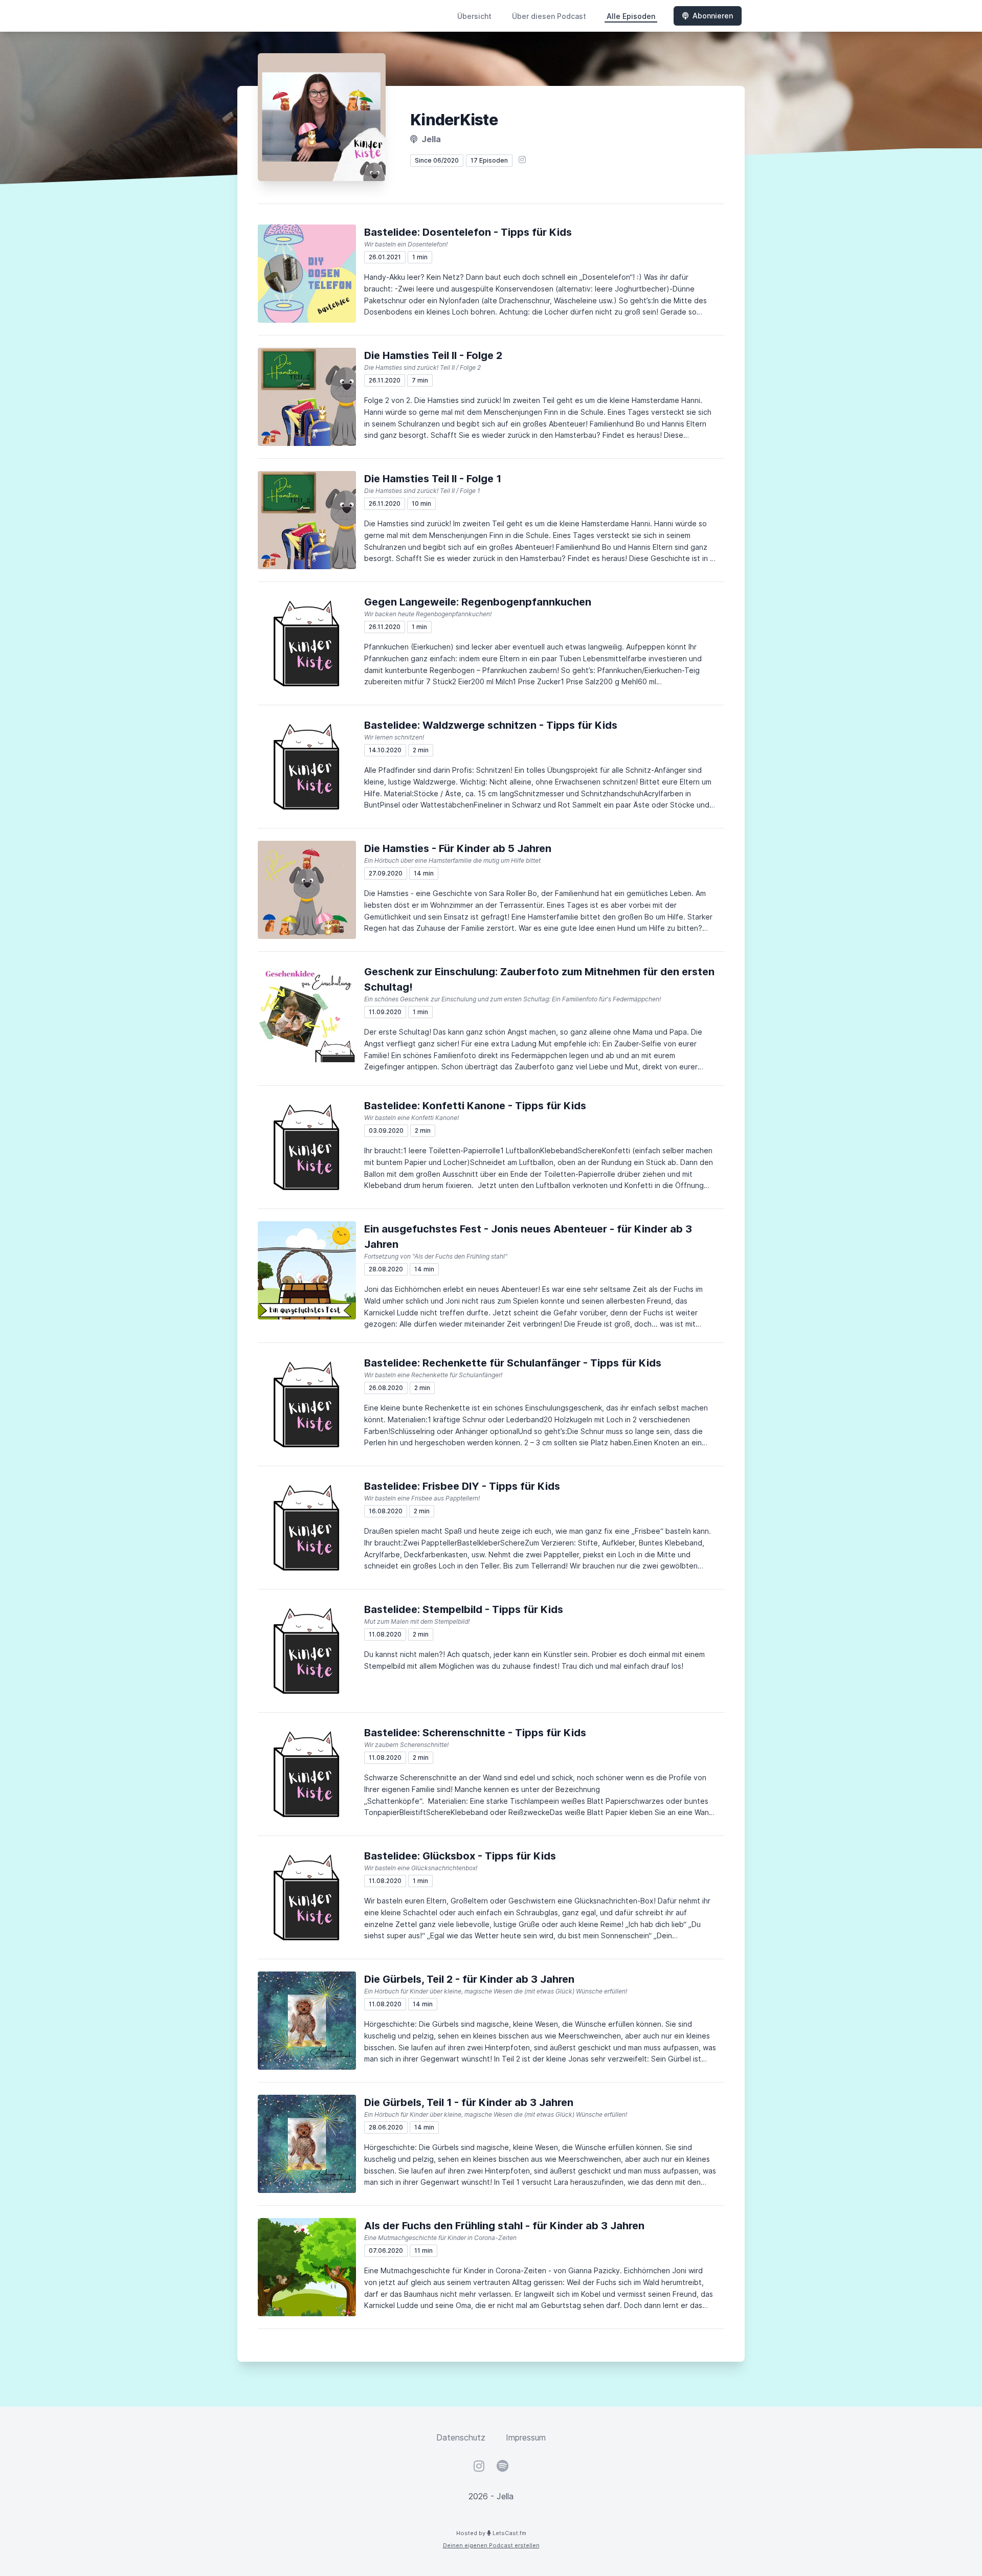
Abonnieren (713, 16)
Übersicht (474, 16)
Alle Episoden (631, 16)
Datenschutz (461, 2437)
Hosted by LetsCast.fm (491, 2533)
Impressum (526, 2437)
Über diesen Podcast (549, 16)
